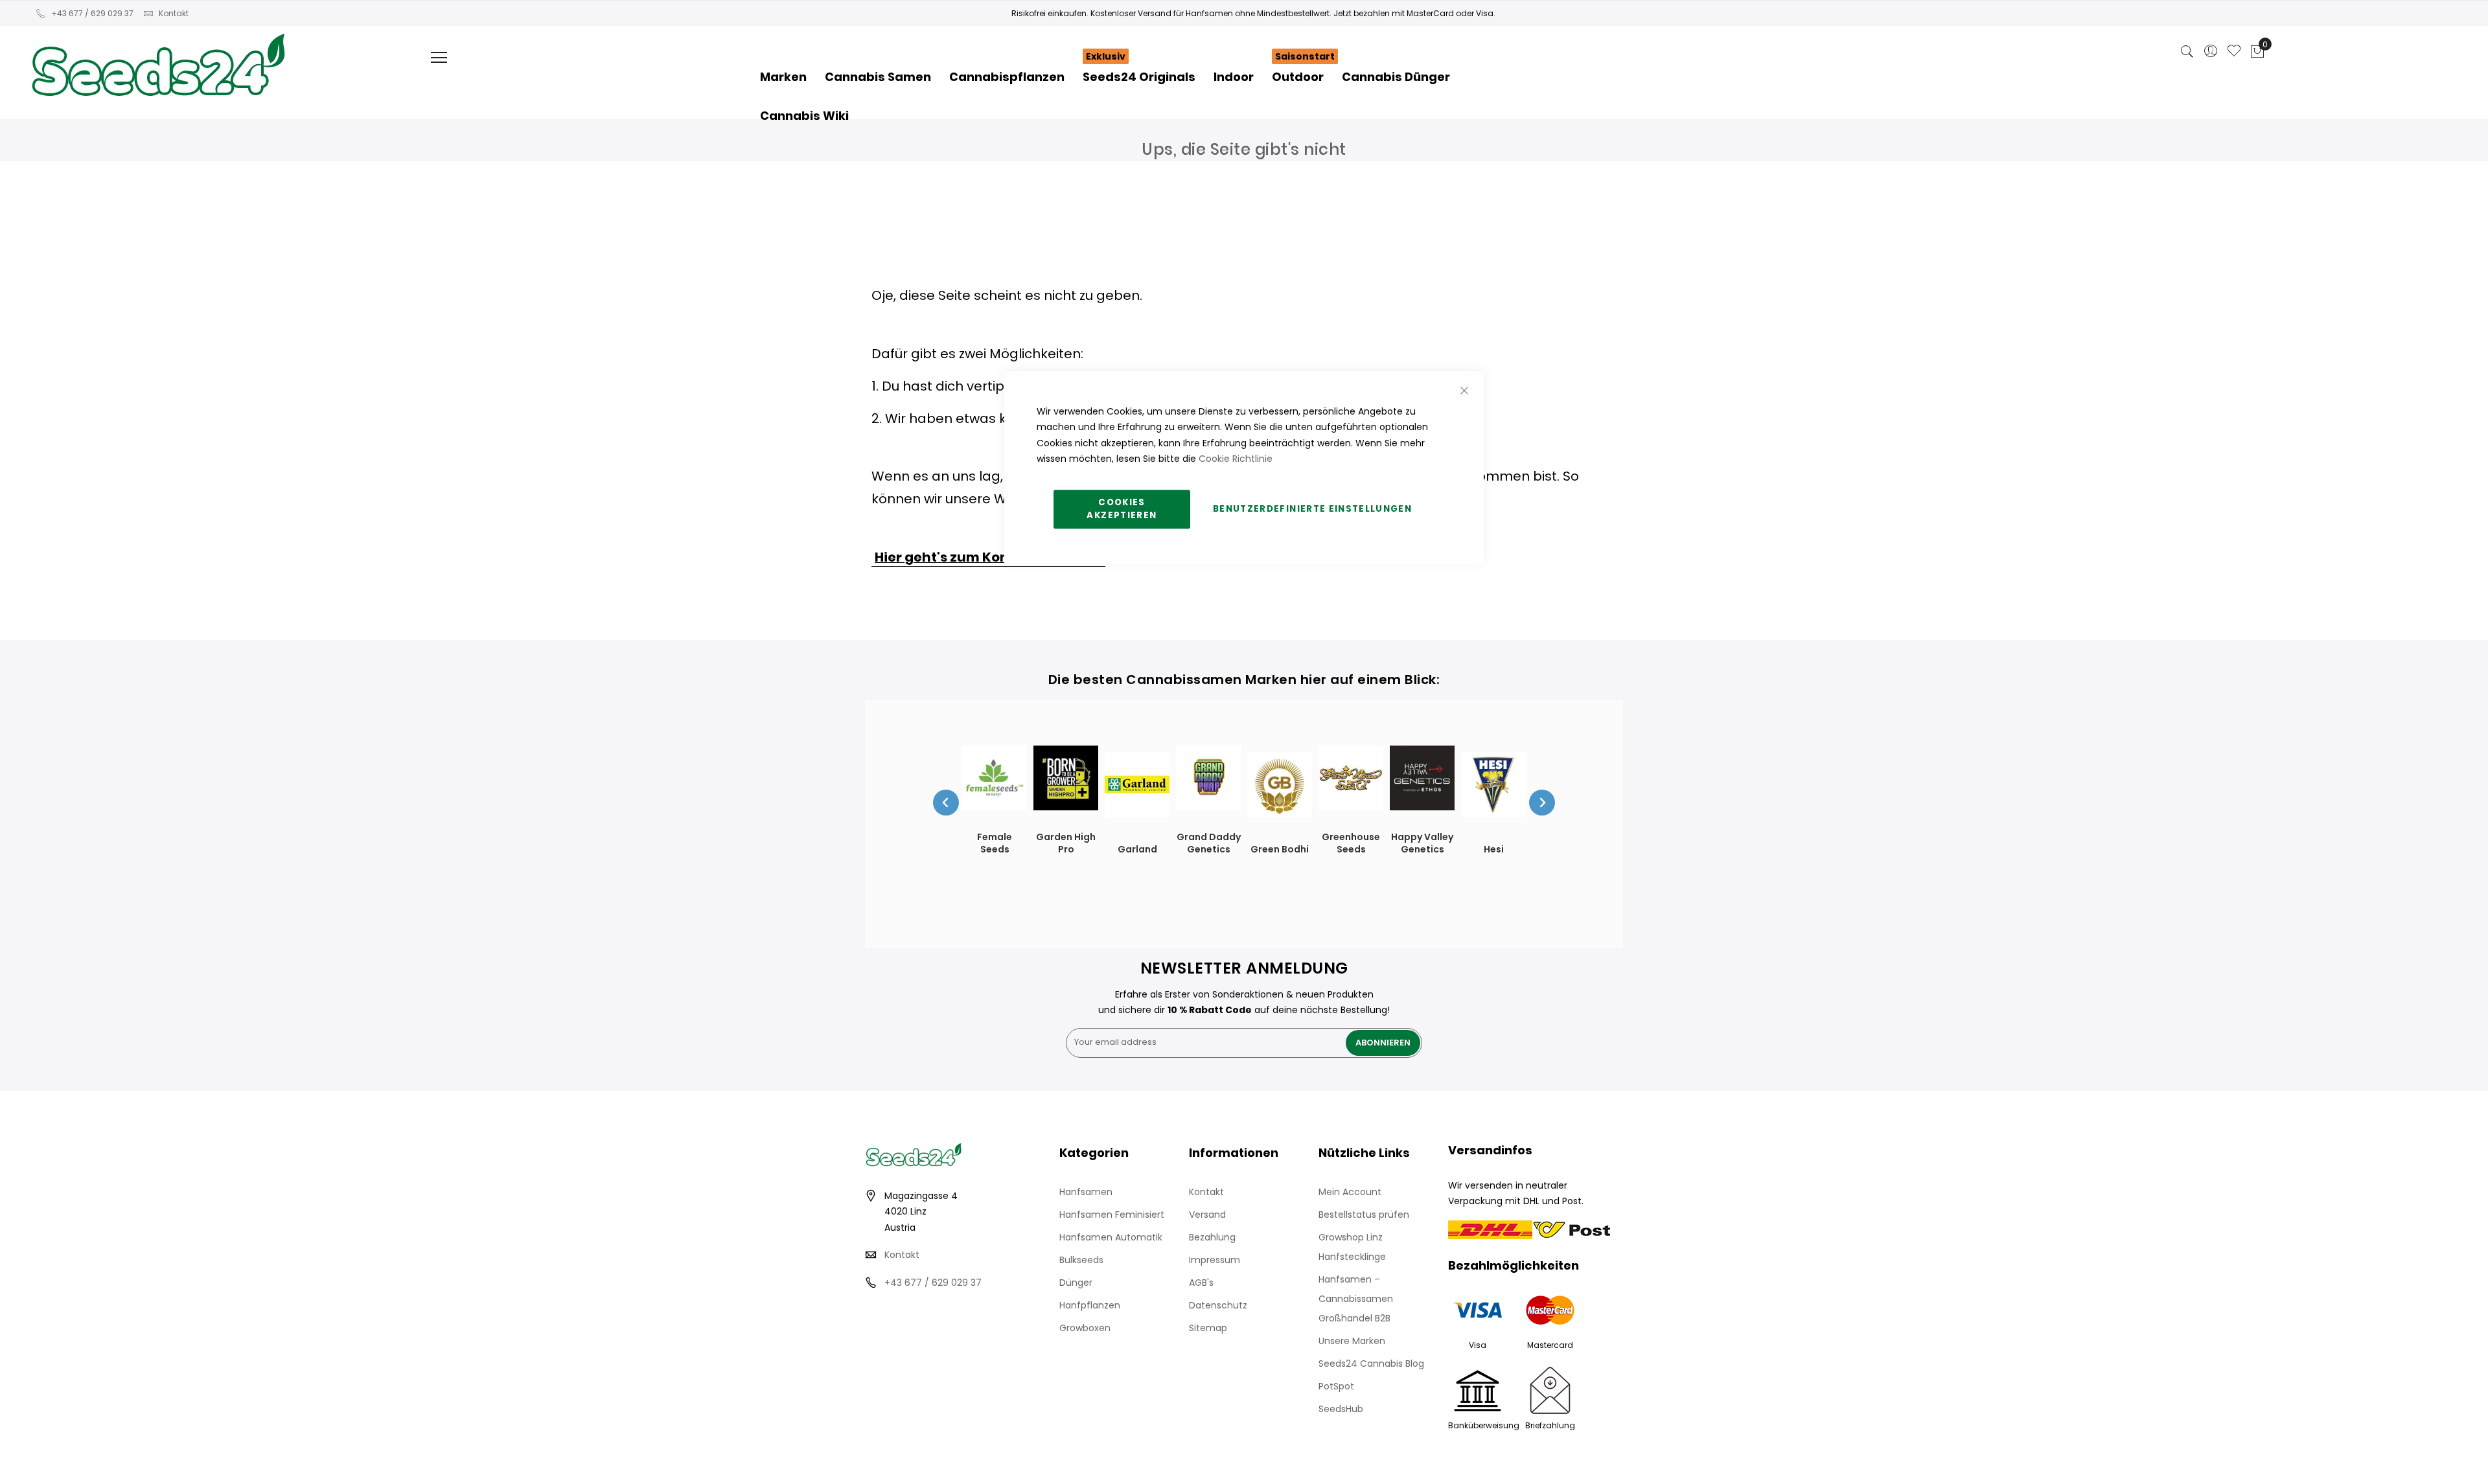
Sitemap (1208, 1328)
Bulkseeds (1081, 1260)
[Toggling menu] (439, 57)
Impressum (1215, 1260)
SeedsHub (1341, 1409)
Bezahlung (1212, 1237)
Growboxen (1085, 1328)
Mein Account (1350, 1192)
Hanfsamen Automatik (1111, 1237)
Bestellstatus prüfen (1364, 1215)
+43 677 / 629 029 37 (92, 13)
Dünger (1076, 1283)
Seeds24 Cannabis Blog (1371, 1364)
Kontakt (174, 13)
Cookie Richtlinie (1236, 459)
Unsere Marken (1352, 1341)
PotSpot (1336, 1386)
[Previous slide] (946, 803)
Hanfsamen (1086, 1192)
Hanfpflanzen (1090, 1305)
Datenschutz (1218, 1305)
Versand (1207, 1215)
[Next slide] (1542, 803)
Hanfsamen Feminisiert (1112, 1215)
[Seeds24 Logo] (158, 50)
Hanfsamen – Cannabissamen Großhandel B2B (1356, 1299)
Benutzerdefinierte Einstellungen (1312, 509)
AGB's (1201, 1283)
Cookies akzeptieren (1122, 509)
